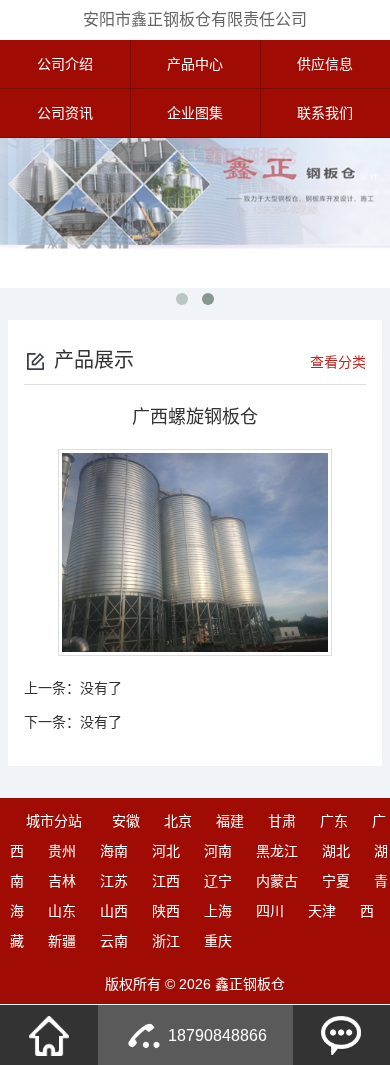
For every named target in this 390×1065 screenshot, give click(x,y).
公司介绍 (65, 64)
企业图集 (195, 113)
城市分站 (54, 821)
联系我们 (325, 113)
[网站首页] (49, 1035)
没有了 (101, 688)
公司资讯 (65, 113)
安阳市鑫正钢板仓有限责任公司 (195, 19)
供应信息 (325, 64)
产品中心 (195, 64)
